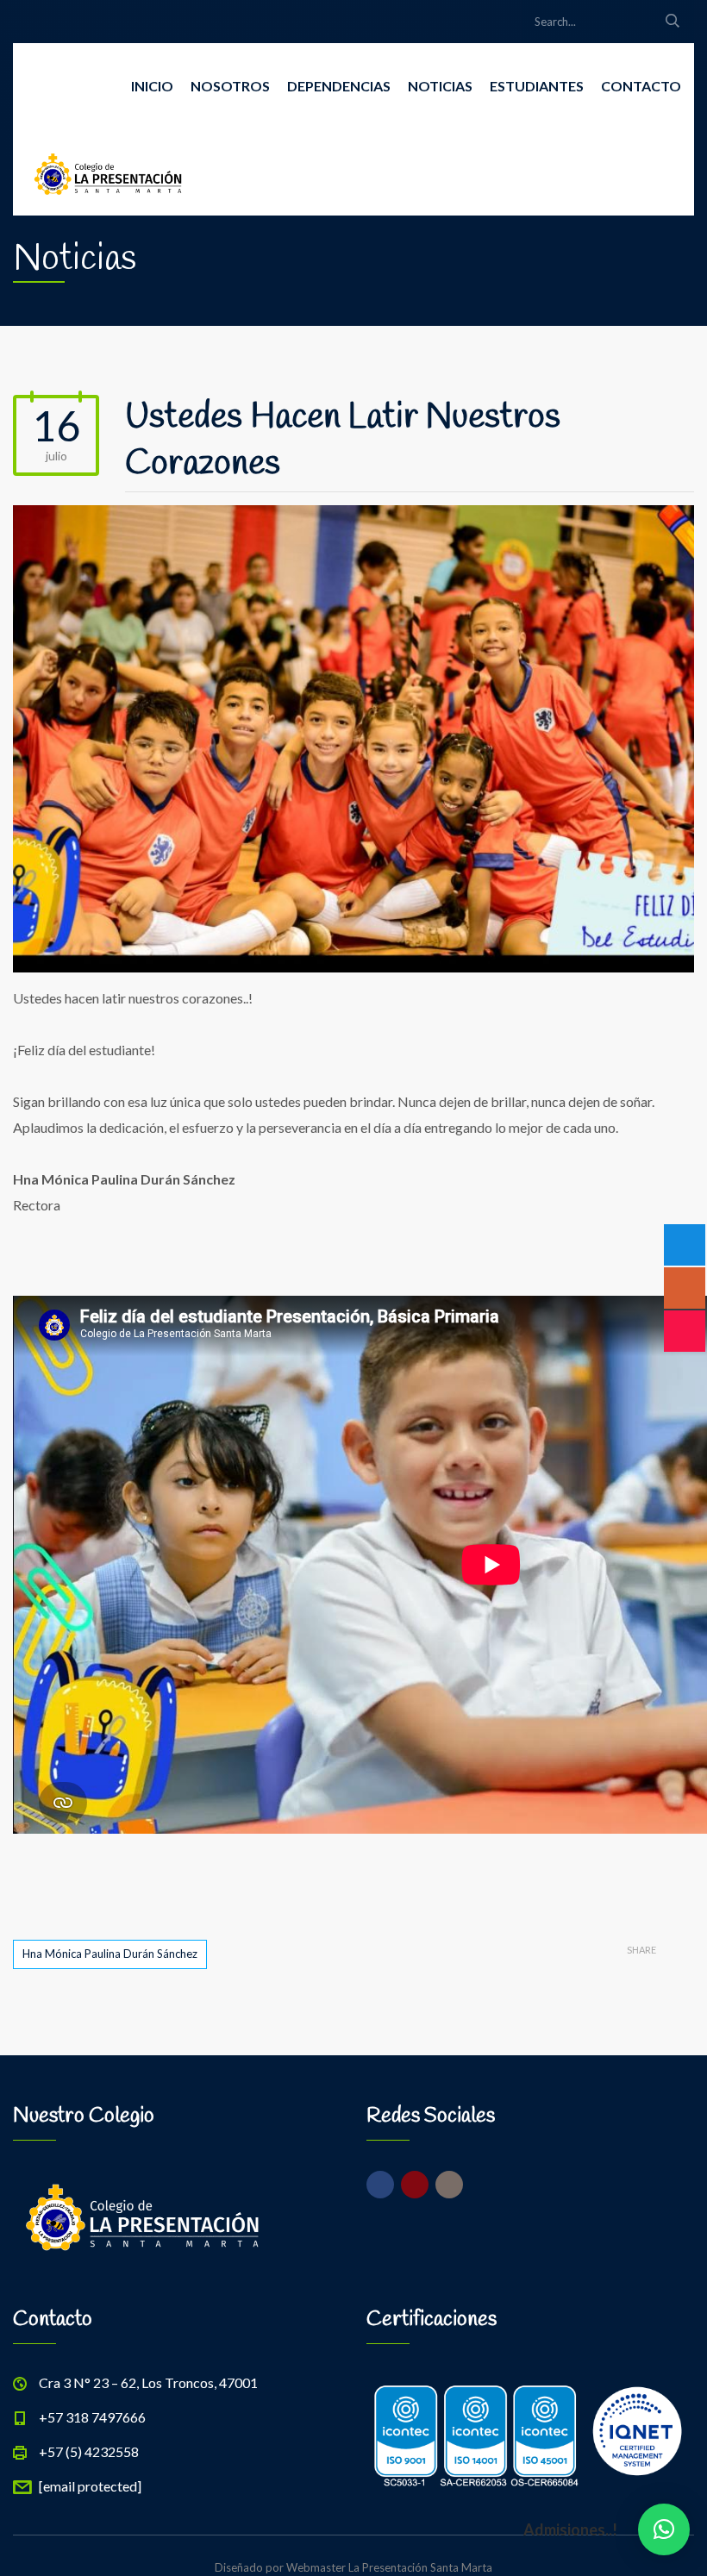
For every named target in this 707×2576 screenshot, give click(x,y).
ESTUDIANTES (537, 86)
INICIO (152, 86)
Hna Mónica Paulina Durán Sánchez (110, 1954)
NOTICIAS (440, 86)
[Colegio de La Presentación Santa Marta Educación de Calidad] (108, 172)
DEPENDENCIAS (339, 86)
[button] (664, 2529)
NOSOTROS (230, 86)
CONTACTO (641, 86)
